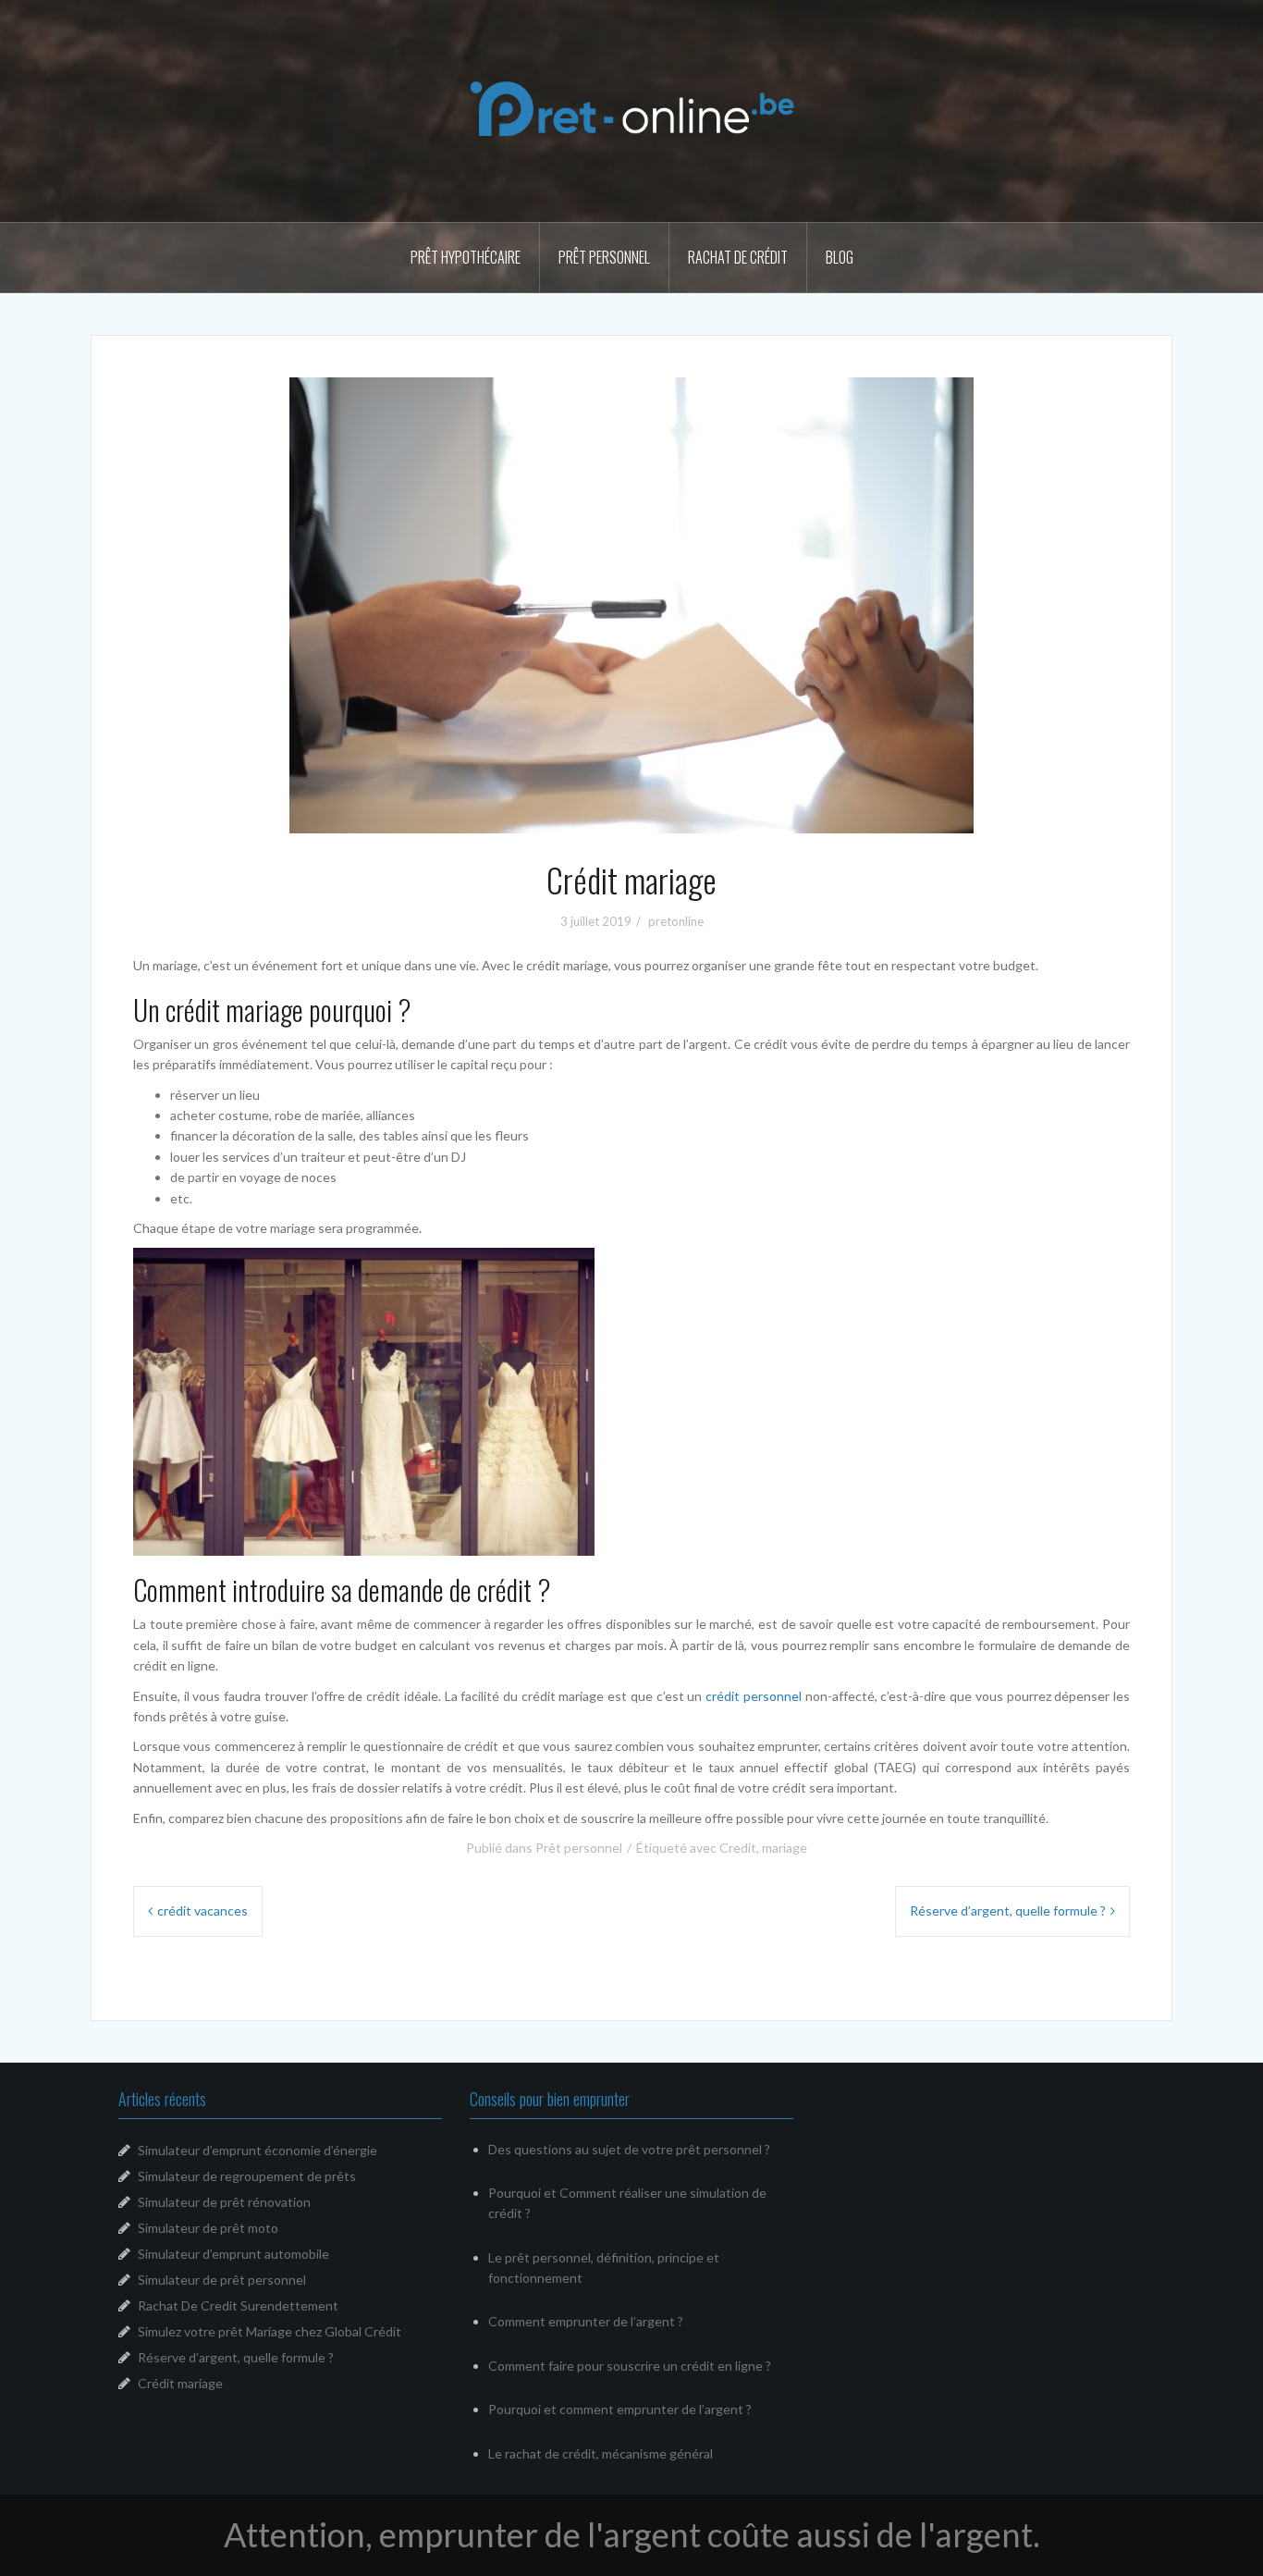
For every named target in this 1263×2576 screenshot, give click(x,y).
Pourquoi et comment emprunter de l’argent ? (620, 2409)
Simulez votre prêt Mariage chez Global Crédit (270, 2331)
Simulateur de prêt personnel (222, 2280)
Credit (738, 1848)
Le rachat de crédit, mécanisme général (601, 2453)
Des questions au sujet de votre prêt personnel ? (629, 2149)
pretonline (676, 921)
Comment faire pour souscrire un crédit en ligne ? (630, 2366)
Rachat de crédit (738, 257)
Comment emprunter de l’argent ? (586, 2321)
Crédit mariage (180, 2383)
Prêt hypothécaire (466, 257)
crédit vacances (202, 1910)
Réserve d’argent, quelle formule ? (1008, 1910)
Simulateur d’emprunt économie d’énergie (258, 2150)
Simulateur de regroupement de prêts (247, 2176)
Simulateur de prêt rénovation (224, 2202)
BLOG (840, 257)
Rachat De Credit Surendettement (238, 2305)
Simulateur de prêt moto (208, 2228)
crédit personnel (754, 1696)
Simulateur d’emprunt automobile (233, 2254)
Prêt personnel (604, 257)
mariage (785, 1848)
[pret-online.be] (632, 109)
